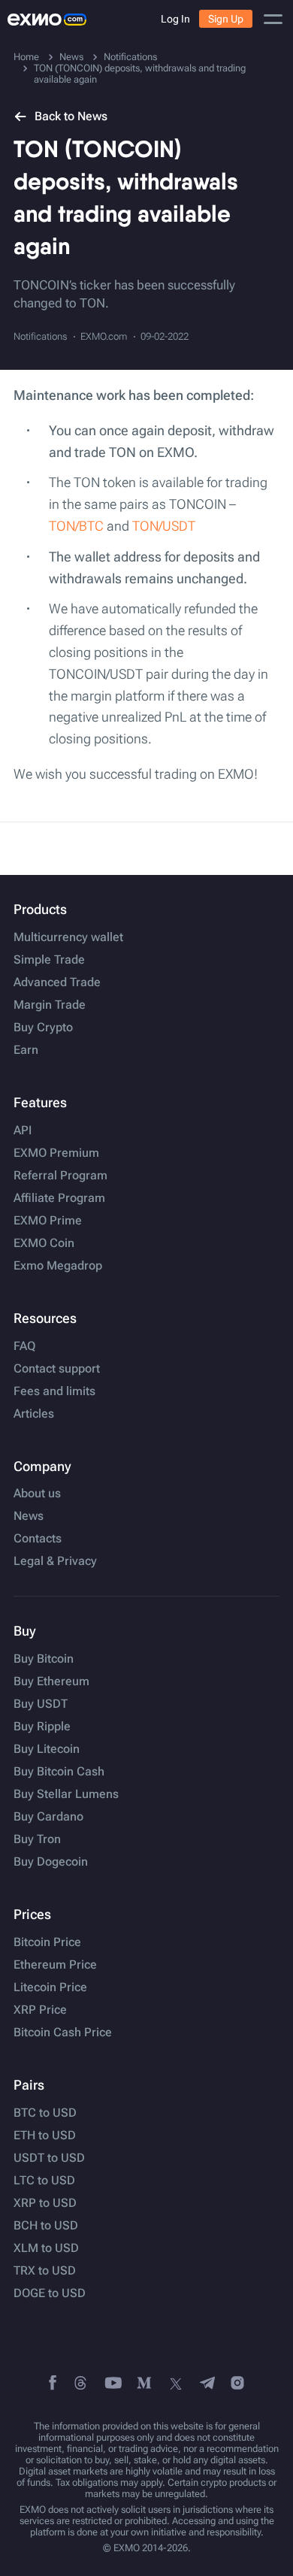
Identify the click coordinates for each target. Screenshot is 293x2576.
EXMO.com (104, 336)
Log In (175, 19)
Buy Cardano (48, 1817)
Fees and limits (54, 1391)
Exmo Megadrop (58, 1266)
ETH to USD (45, 2136)
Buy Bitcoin (44, 1659)
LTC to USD (44, 2181)
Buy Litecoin (47, 1749)
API (23, 1131)
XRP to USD (45, 2203)
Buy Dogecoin (51, 1862)
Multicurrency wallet (68, 937)
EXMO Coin (44, 1243)
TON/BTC (76, 526)
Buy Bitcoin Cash (59, 1772)
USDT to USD (49, 2158)
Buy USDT (41, 1704)
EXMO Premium (56, 1153)
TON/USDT (164, 526)
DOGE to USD (50, 2293)
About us (37, 1494)
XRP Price (40, 2010)
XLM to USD (46, 2248)
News (29, 1516)
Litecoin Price (50, 1987)
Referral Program (60, 1176)
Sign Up (226, 19)
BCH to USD (46, 2226)
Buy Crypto (43, 1028)
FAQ (24, 1346)
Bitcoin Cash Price (63, 2033)
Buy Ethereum (51, 1682)
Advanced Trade (57, 982)
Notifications (40, 336)
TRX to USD (45, 2271)
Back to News (71, 116)
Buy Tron (37, 1839)
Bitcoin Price (47, 1942)
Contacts (38, 1539)
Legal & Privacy (55, 1561)
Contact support (57, 1369)
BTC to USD (45, 2113)
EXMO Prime (48, 1221)
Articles (34, 1414)
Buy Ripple (42, 1727)
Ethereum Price (55, 1965)
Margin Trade (50, 1005)
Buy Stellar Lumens (66, 1794)
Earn (26, 1050)
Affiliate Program (59, 1198)
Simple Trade (49, 960)
